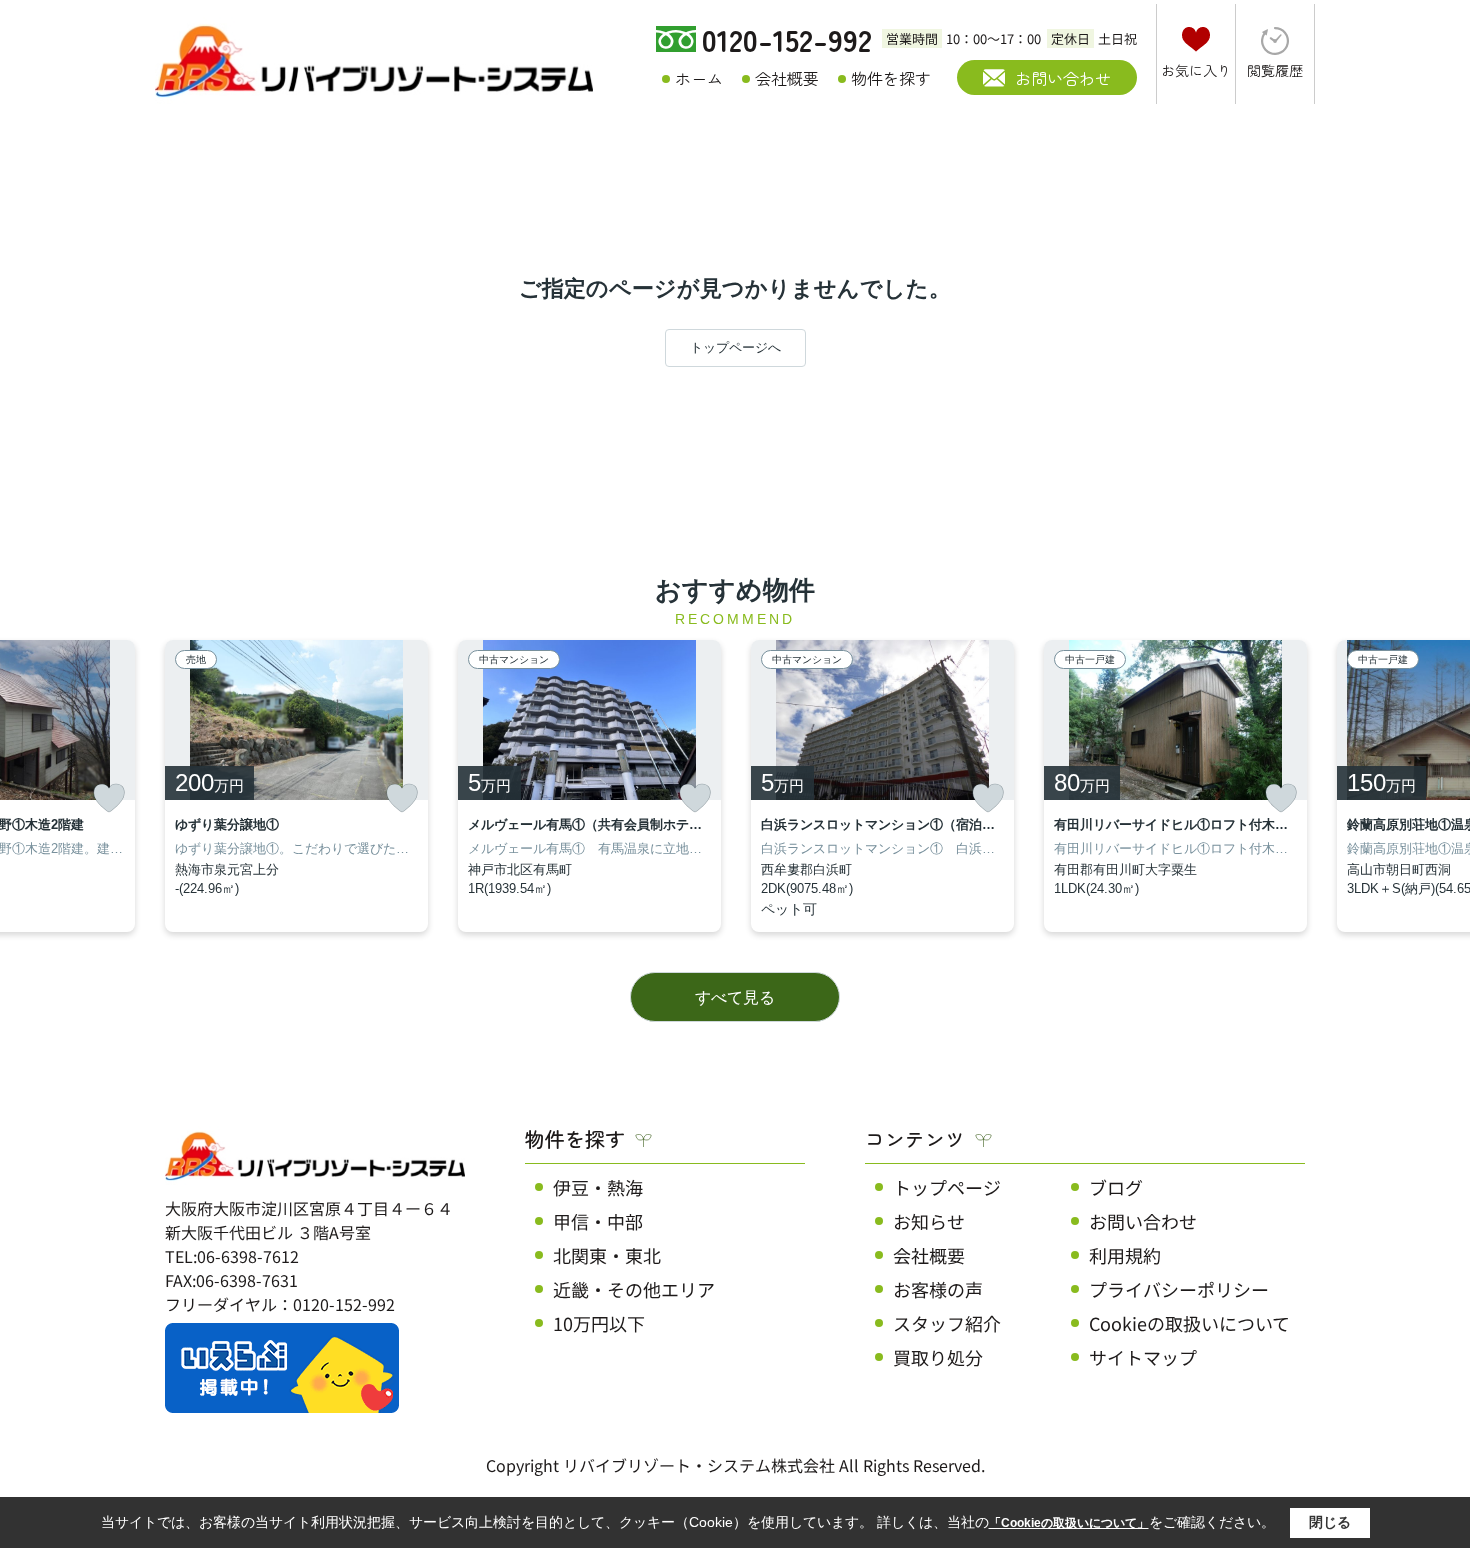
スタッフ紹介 (947, 1323)
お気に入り (1196, 70)
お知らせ (929, 1221)
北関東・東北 (607, 1255)
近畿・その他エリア (634, 1289)
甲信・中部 (598, 1221)
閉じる (1330, 1522)
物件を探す (891, 78)
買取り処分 (938, 1357)
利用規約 (1125, 1255)
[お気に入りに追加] (109, 798)
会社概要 (787, 78)
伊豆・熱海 (598, 1187)
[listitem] (296, 786)
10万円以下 (599, 1323)
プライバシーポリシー (1179, 1289)
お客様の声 (938, 1289)
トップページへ (735, 347)
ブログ (1116, 1187)
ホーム (699, 78)
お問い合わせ (1063, 78)
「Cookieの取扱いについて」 (1069, 1523)
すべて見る (735, 997)
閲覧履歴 (1275, 70)
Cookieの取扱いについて (1189, 1323)
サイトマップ (1143, 1357)
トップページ (947, 1187)
